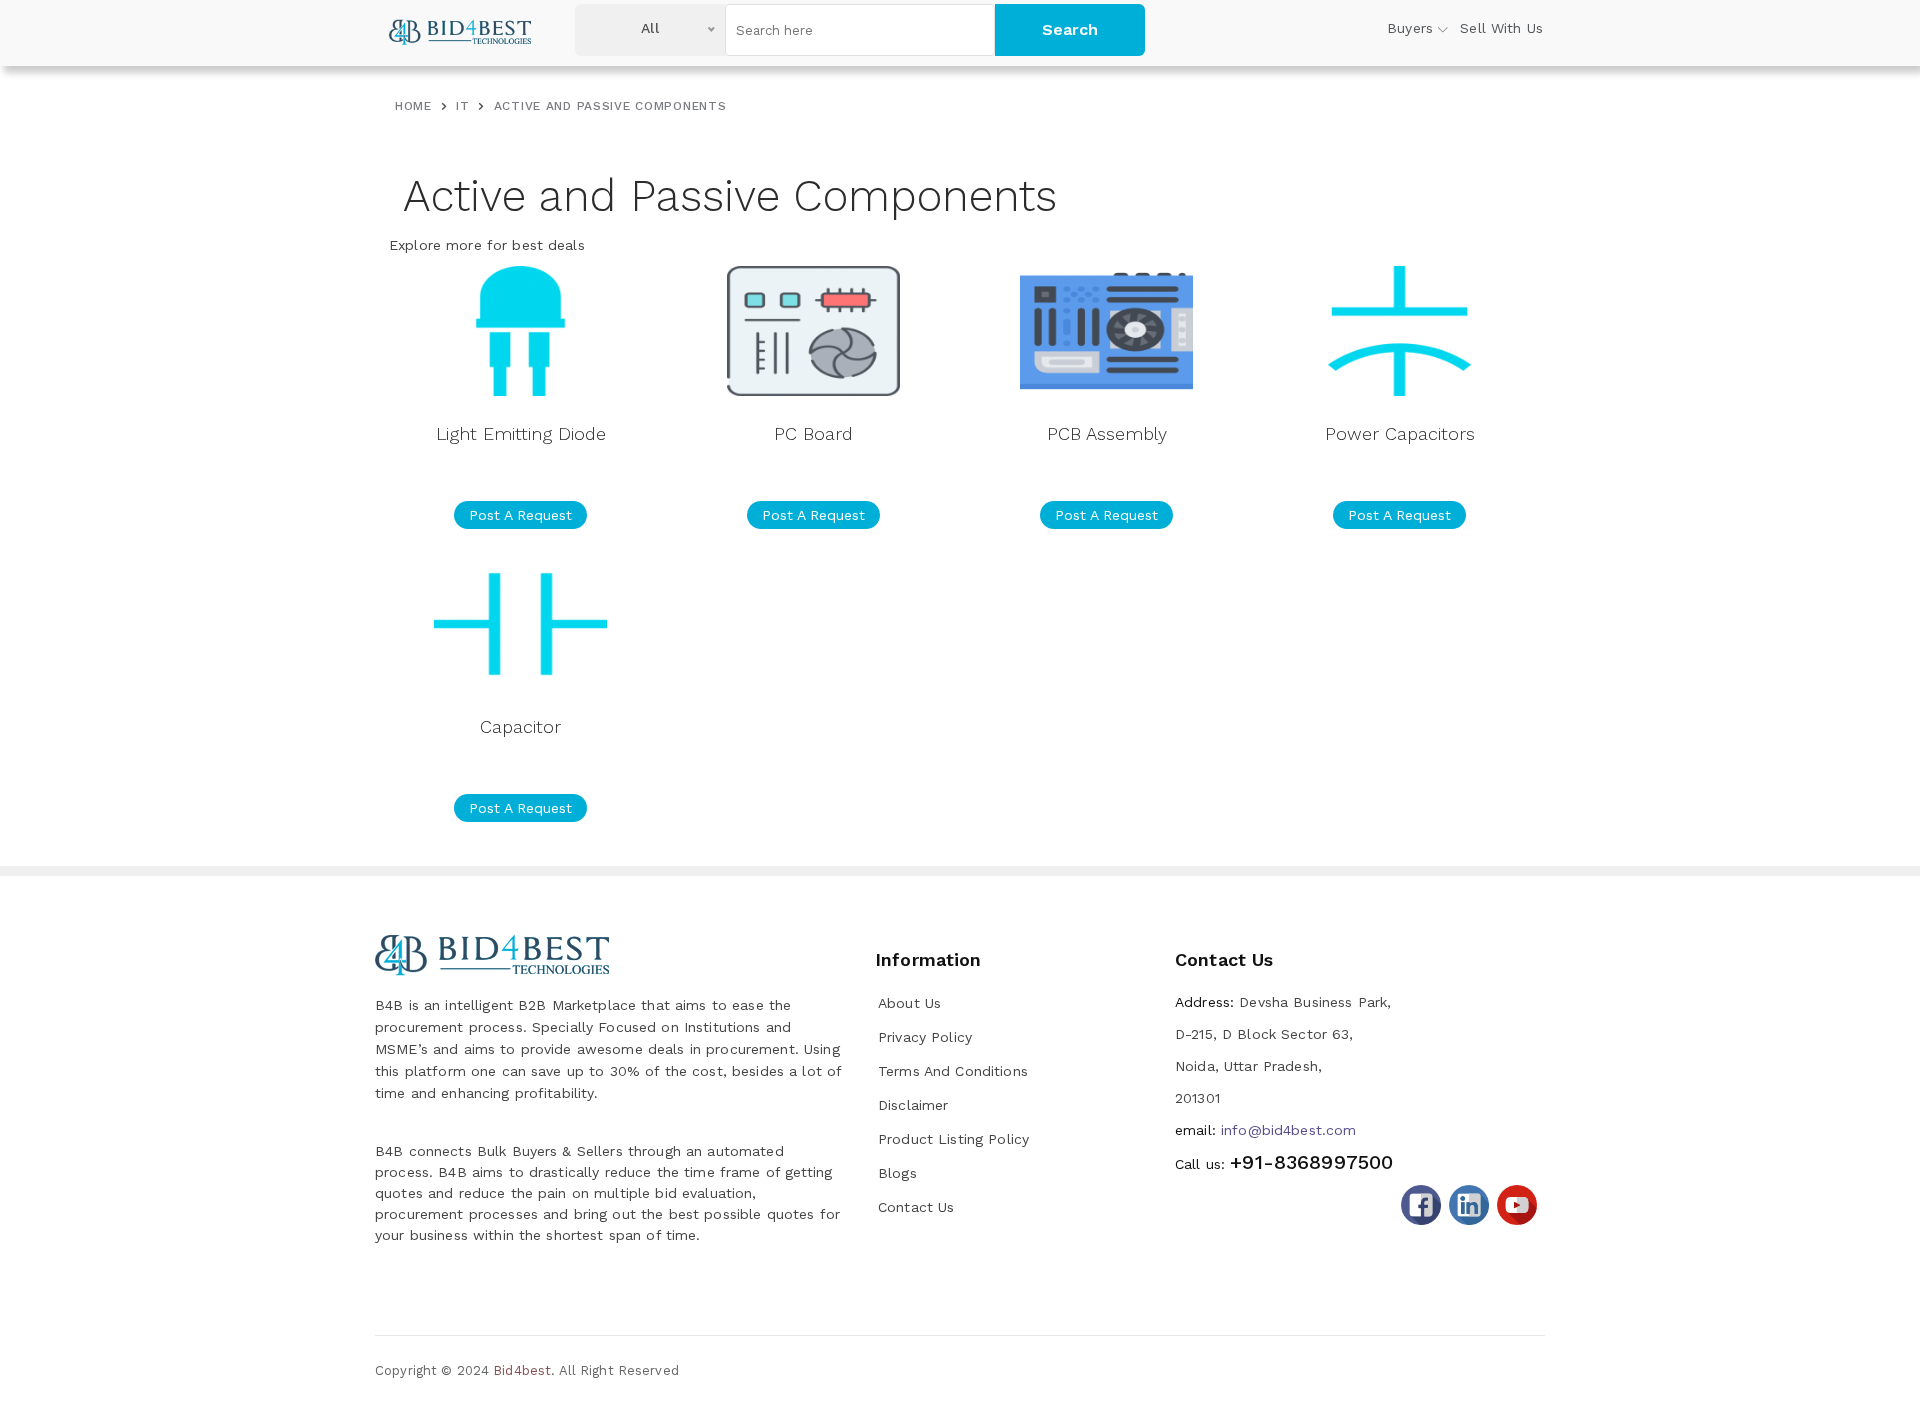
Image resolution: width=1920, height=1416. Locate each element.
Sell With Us (1501, 28)
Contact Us (916, 1207)
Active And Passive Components (610, 106)
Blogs (897, 1173)
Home (413, 106)
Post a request (520, 515)
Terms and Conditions (953, 1071)
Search (1070, 29)
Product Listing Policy (953, 1139)
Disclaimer (913, 1105)
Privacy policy (925, 1037)
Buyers (1410, 28)
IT (462, 106)
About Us (909, 1003)
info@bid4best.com (1265, 1130)
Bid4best (522, 1370)
